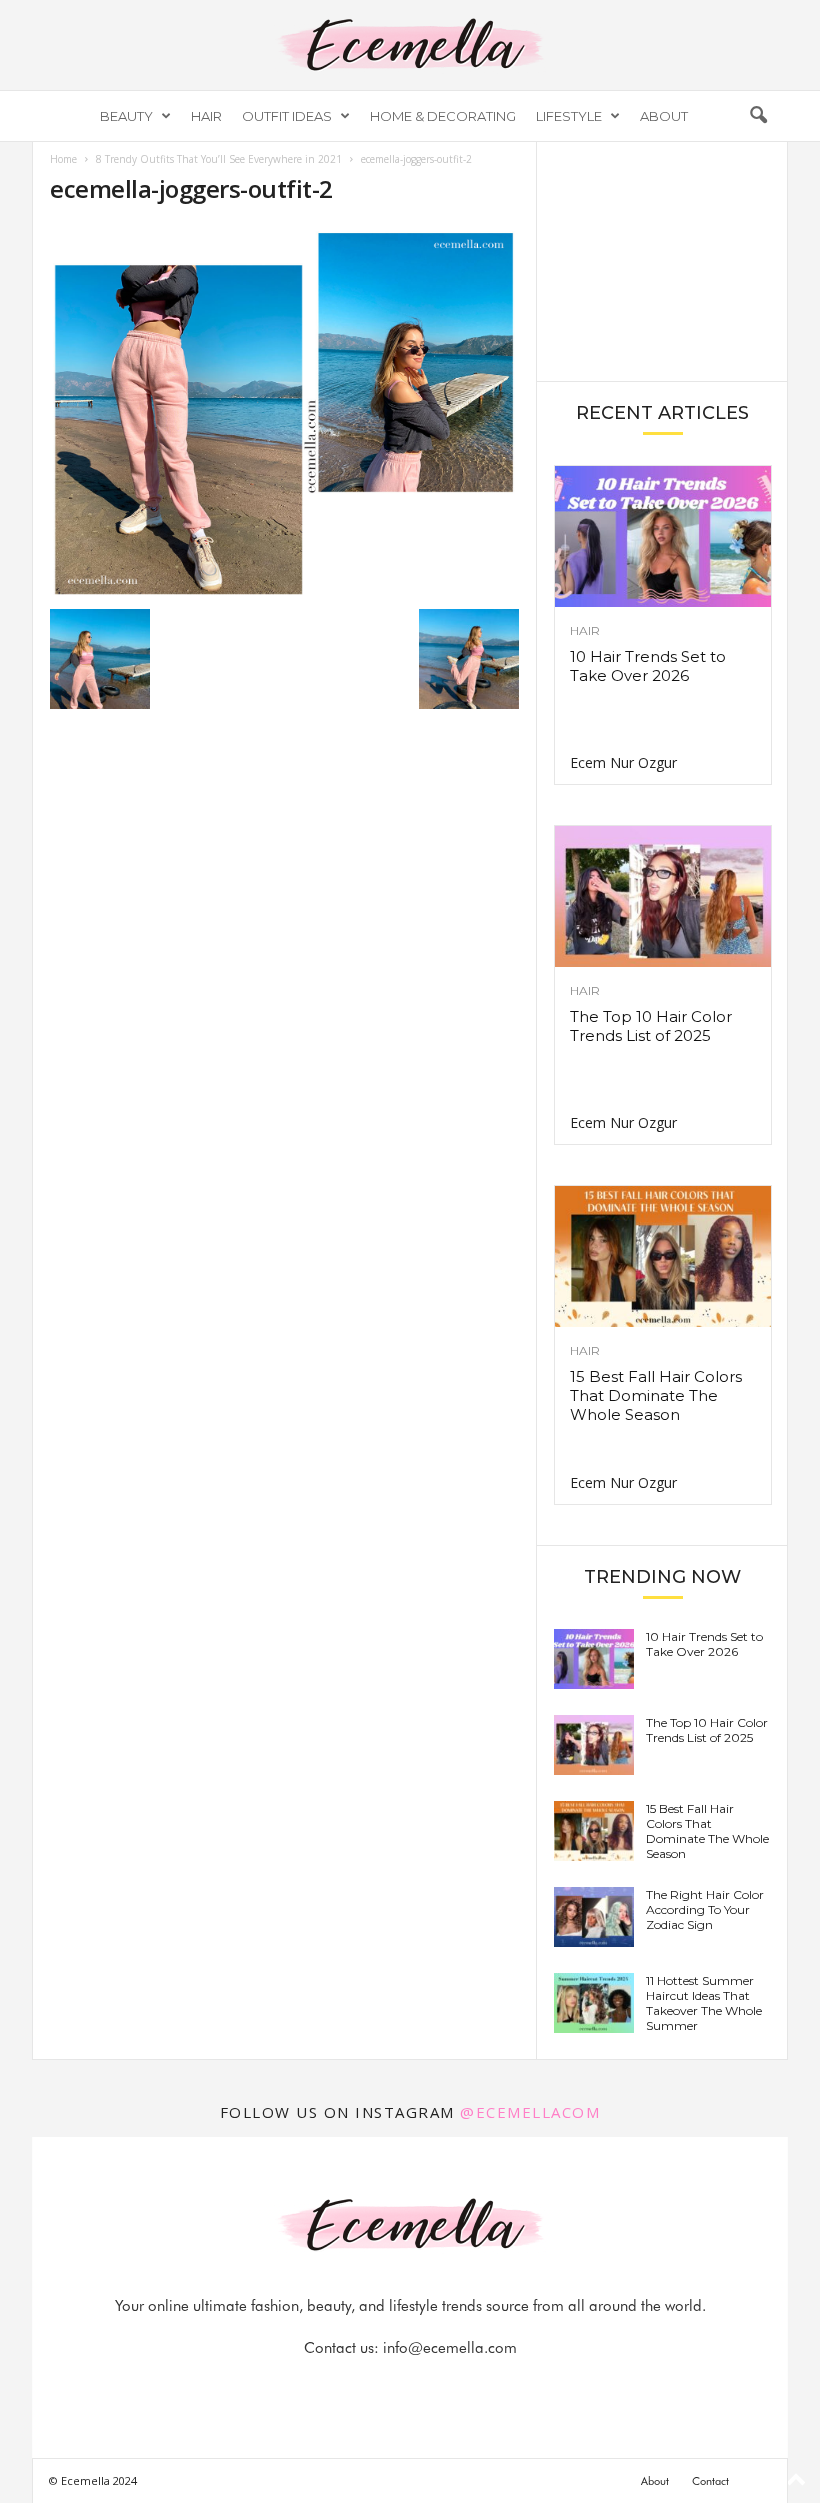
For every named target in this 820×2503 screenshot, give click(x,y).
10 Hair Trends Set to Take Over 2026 (648, 666)
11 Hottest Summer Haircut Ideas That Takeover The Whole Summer (704, 2003)
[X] (435, 2387)
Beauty (126, 116)
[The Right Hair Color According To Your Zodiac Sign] (594, 1917)
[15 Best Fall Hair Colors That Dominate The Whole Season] (663, 1256)
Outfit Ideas (287, 116)
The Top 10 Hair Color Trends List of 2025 (651, 1026)
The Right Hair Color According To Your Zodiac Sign (705, 1909)
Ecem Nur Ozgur (623, 762)
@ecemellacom (530, 2112)
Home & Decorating (443, 116)
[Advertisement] (663, 260)
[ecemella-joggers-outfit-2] (284, 412)
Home (63, 159)
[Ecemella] (410, 45)
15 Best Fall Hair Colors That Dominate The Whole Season (656, 1395)
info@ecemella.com (450, 2348)
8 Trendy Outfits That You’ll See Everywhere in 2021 (219, 159)
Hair (206, 116)
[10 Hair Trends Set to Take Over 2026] (663, 536)
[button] (758, 116)
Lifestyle (569, 116)
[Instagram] (389, 2387)
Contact (710, 2481)
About (664, 116)
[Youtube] (479, 2387)
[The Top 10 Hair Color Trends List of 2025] (663, 896)
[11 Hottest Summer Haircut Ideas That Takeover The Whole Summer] (594, 2003)
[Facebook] (343, 2387)
